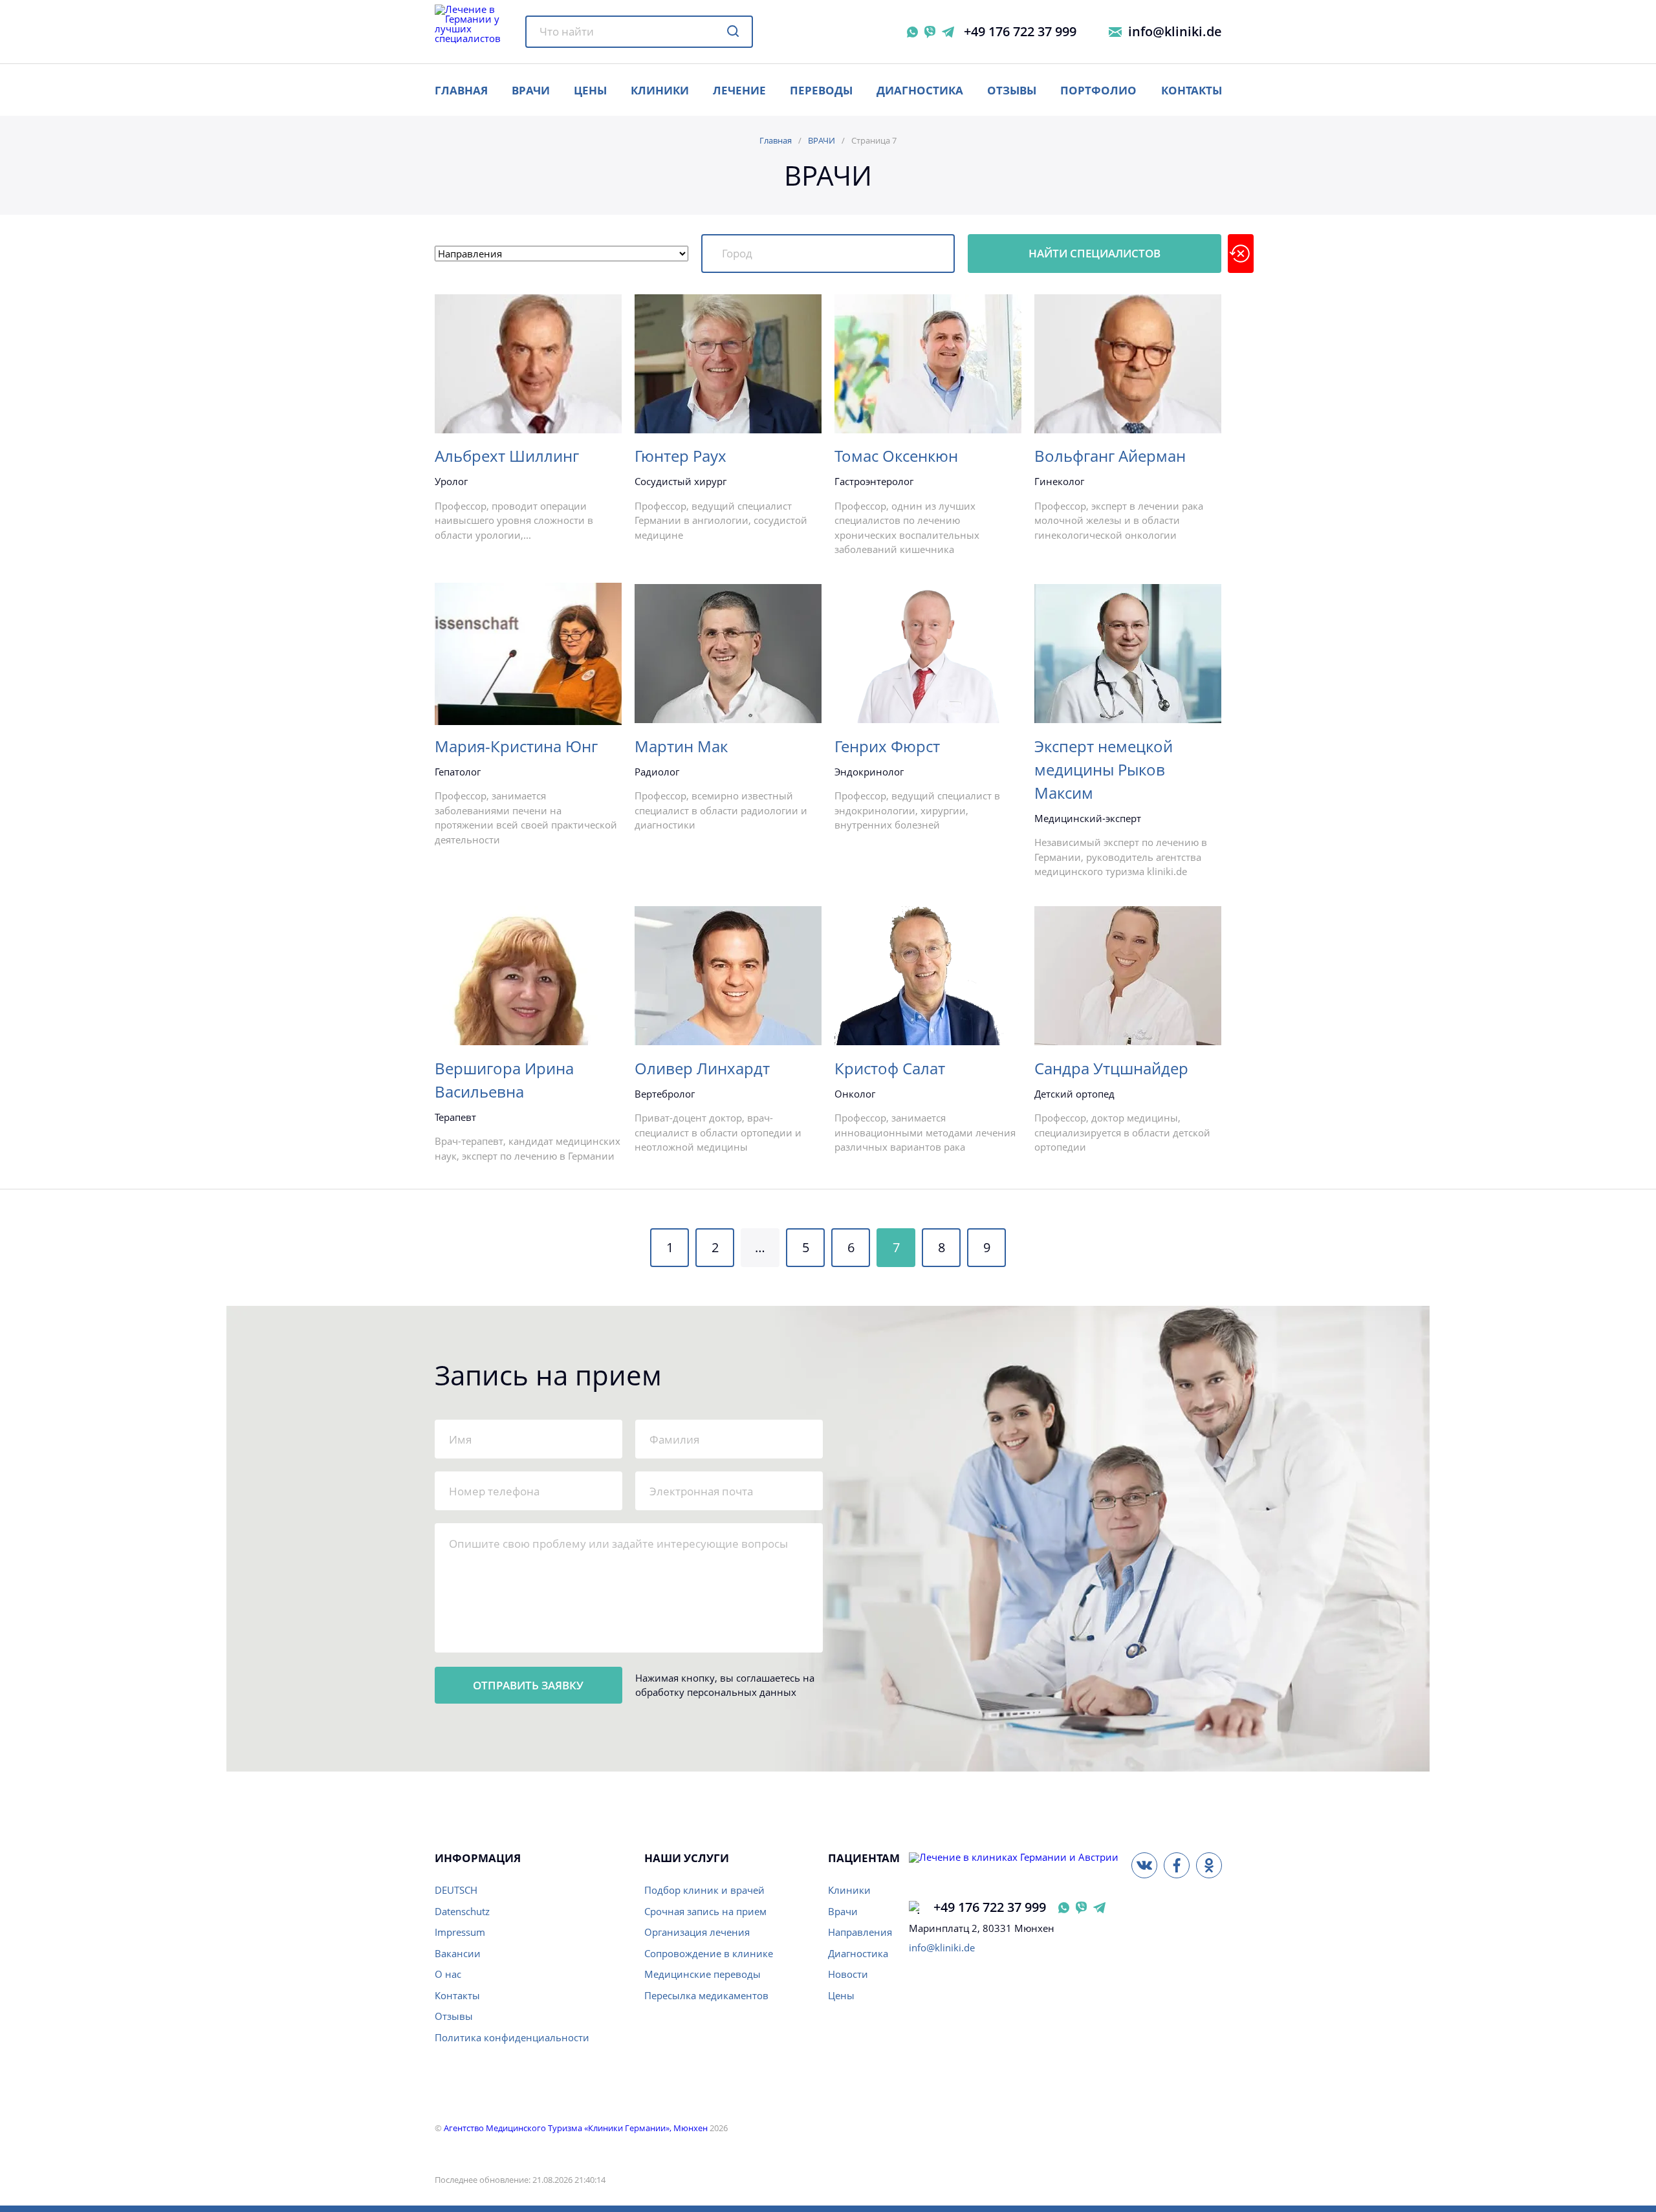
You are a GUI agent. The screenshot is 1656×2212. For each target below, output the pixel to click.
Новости (848, 1974)
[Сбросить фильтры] (1241, 254)
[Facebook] (1177, 1865)
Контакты (1192, 90)
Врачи (843, 1911)
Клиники (660, 90)
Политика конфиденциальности (512, 2037)
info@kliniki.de (1175, 32)
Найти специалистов (1095, 253)
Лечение (739, 90)
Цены (841, 1995)
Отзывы (1012, 90)
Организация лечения (697, 1932)
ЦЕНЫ (590, 90)
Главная (776, 140)
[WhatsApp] (912, 32)
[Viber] (930, 32)
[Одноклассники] (1209, 1865)
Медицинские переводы (703, 1974)
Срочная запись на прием (705, 1911)
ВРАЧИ (531, 90)
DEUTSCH (456, 1890)
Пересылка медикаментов (706, 1995)
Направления (860, 1932)
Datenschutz (462, 1911)
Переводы (821, 90)
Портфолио (1098, 90)
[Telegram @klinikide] (948, 32)
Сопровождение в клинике (709, 1953)
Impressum (460, 1932)
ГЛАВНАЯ (461, 90)
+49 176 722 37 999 (1020, 32)
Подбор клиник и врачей (704, 1890)
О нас (448, 1974)
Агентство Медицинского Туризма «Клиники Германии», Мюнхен (576, 2128)
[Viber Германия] (1081, 1908)
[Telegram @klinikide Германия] (1099, 1908)
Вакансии (458, 1953)
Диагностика (920, 90)
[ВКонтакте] (1144, 1865)
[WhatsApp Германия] (1064, 1908)
